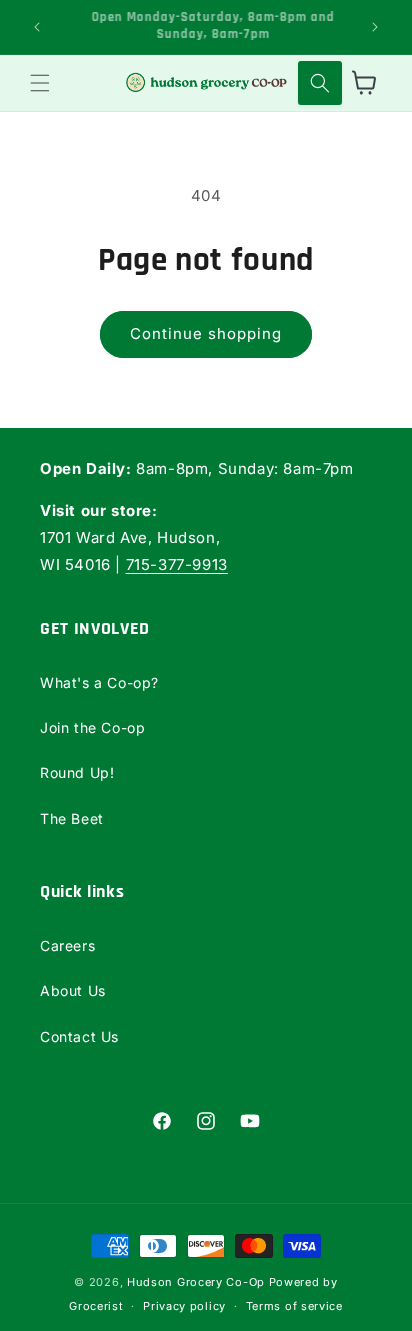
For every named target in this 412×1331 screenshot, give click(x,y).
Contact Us (79, 1036)
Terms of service (294, 1306)
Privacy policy (184, 1306)
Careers (67, 945)
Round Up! (77, 772)
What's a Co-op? (99, 682)
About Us (73, 990)
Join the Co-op (92, 727)
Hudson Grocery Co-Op (196, 1282)
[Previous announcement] (37, 27)
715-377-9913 (177, 564)
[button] (40, 83)
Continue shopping (206, 333)
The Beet (72, 818)
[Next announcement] (375, 27)
